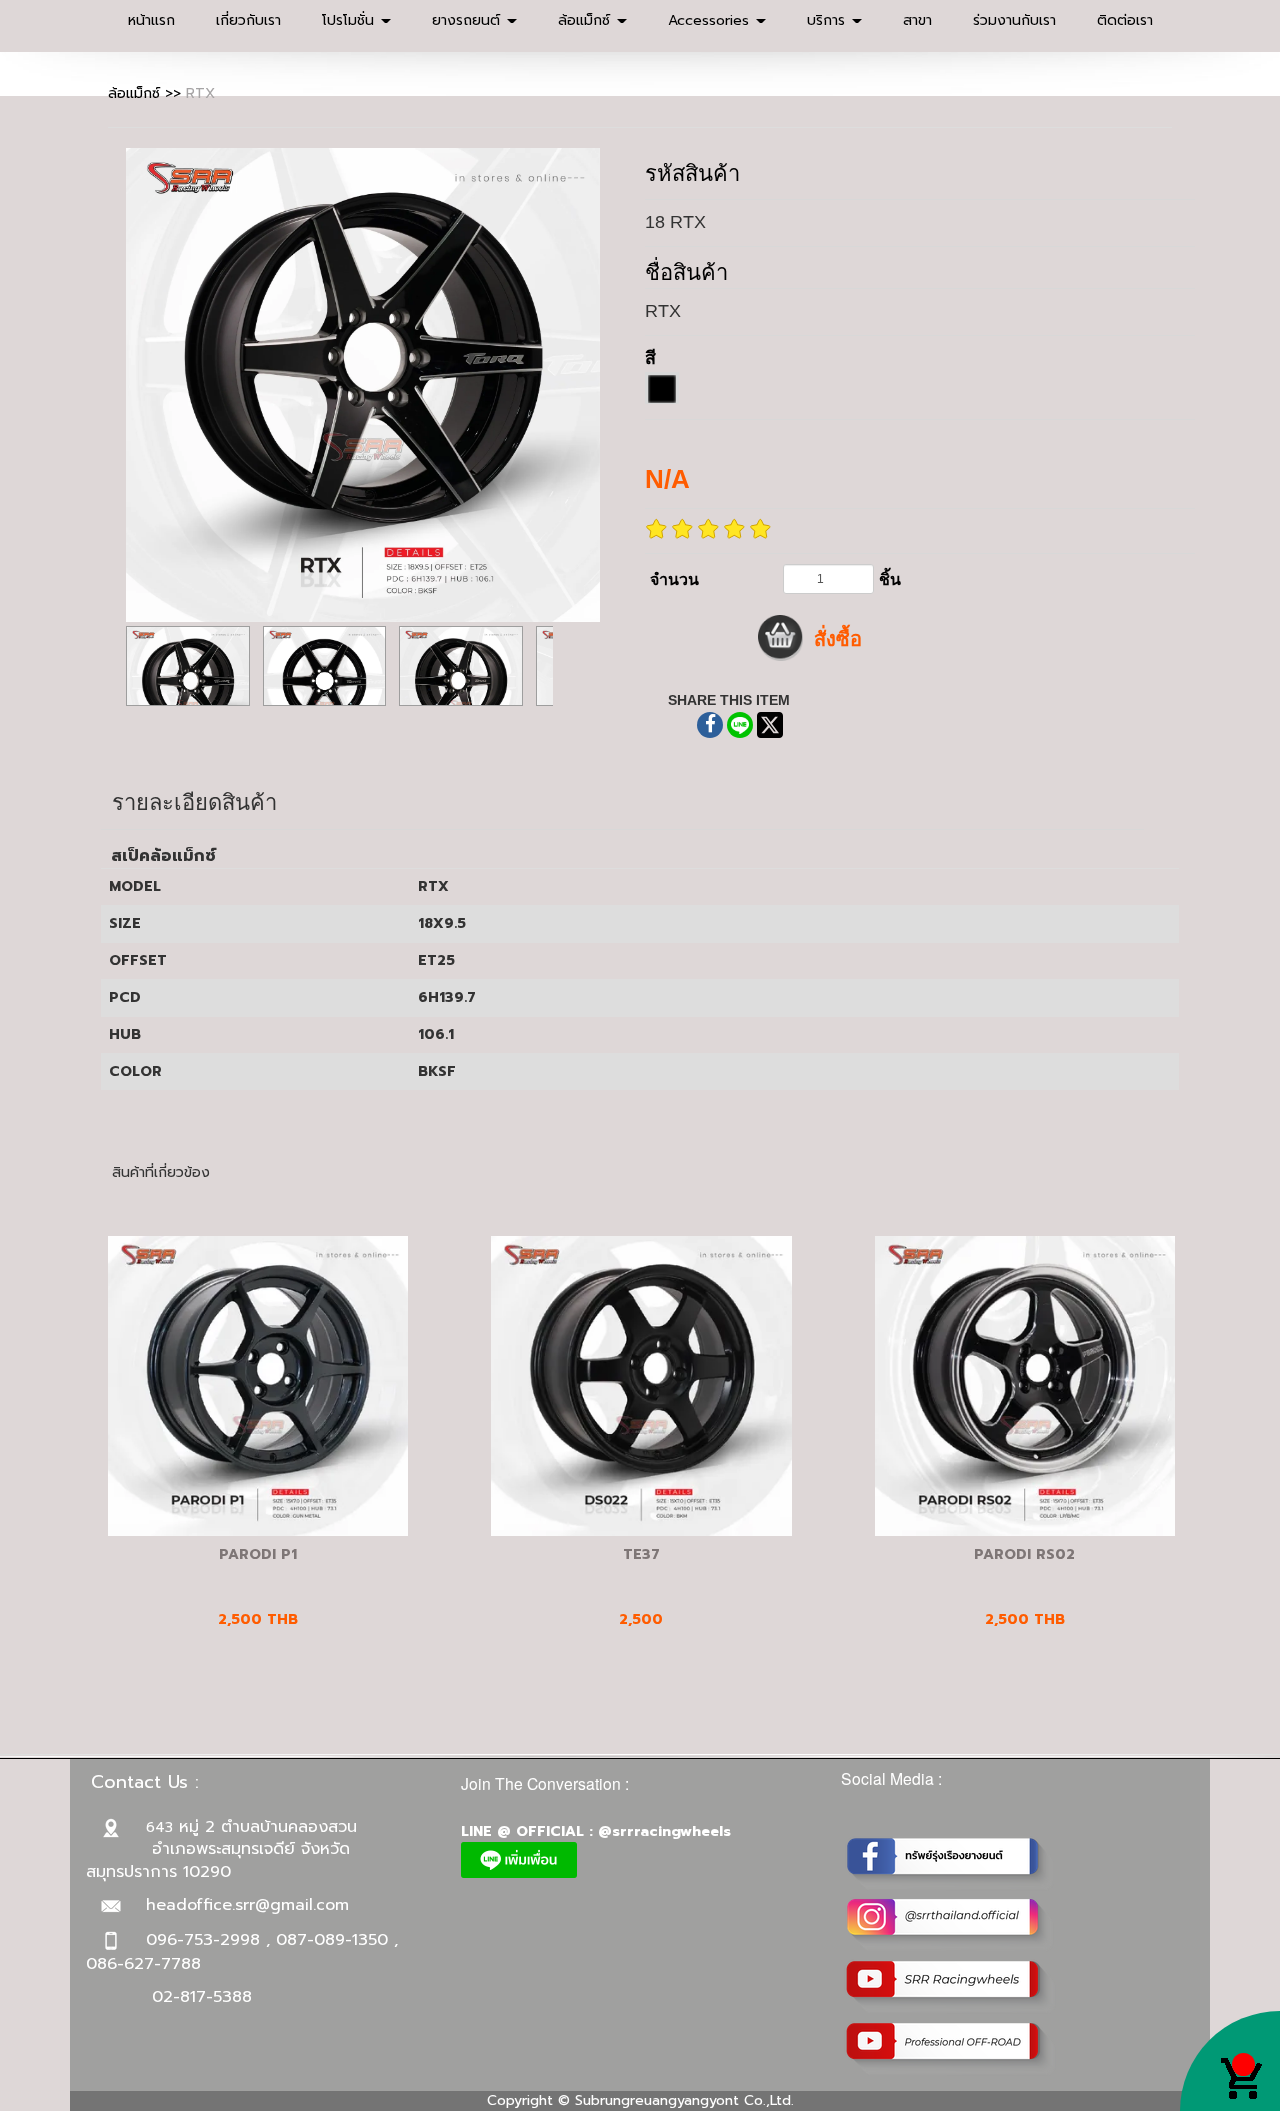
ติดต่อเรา (1125, 20)
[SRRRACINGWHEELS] (951, 1924)
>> (147, 93)
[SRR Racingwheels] (951, 1986)
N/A (667, 479)
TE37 (641, 1554)
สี (650, 358)
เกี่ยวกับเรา (248, 20)
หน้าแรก (151, 20)
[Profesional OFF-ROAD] (951, 2048)
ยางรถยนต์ (468, 20)
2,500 (641, 1619)
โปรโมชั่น (350, 20)
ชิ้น (890, 579)
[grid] (662, 388)
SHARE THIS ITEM (729, 700)
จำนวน (674, 579)
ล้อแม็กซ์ (586, 20)
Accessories (711, 20)
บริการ (828, 20)
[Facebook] (951, 1862)
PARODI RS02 (1024, 1554)
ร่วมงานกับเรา (1014, 20)
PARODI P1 (258, 1554)
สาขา (917, 20)
